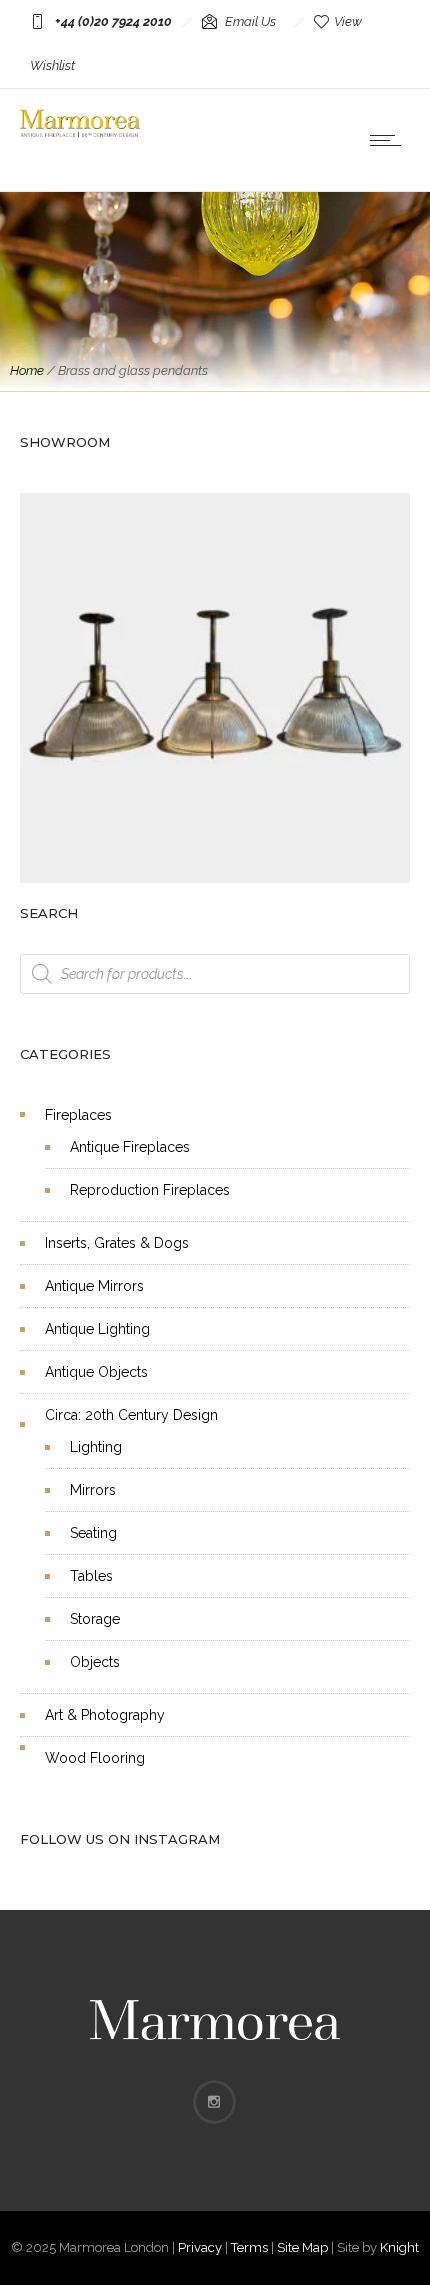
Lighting (96, 1447)
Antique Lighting (97, 1329)
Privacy (200, 2247)
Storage (95, 1619)
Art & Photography (105, 1715)
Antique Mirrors (94, 1286)
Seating (93, 1533)
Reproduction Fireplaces (150, 1190)
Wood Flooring (95, 1758)
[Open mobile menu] (390, 140)
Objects (95, 1662)
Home (27, 370)
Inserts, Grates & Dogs (117, 1243)
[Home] (80, 132)
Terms (249, 2247)
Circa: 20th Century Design (131, 1415)
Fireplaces (78, 1115)
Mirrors (93, 1490)
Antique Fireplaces (130, 1147)
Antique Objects (96, 1372)
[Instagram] (214, 2102)
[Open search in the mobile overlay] (215, 974)
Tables (91, 1576)
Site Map (302, 2247)
